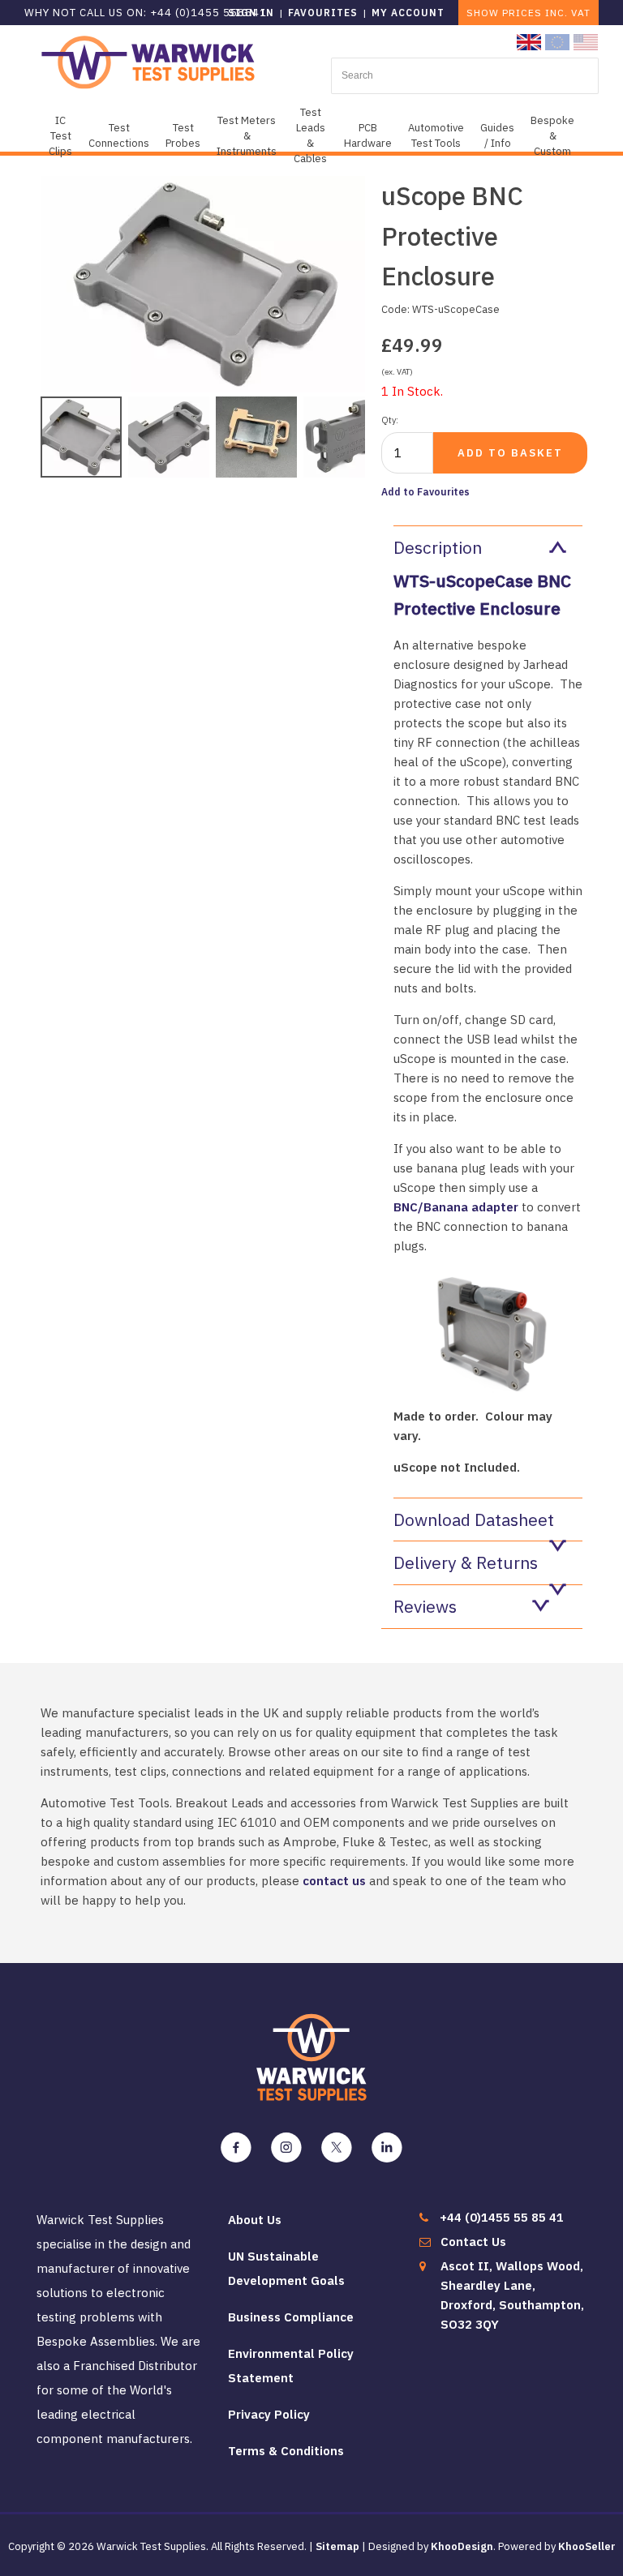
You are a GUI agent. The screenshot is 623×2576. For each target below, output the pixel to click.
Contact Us (473, 2242)
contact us (334, 1881)
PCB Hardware (368, 135)
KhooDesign (462, 2546)
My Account (408, 13)
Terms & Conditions (286, 2451)
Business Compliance (291, 2317)
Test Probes (183, 135)
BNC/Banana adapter (456, 1207)
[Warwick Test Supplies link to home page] (148, 61)
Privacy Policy (269, 2414)
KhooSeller (587, 2546)
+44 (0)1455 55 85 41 (502, 2217)
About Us (255, 2220)
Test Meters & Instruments (247, 136)
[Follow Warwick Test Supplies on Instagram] (286, 2148)
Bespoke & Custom (552, 136)
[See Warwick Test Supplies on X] (337, 2148)
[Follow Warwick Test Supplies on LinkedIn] (387, 2148)
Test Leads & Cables (310, 135)
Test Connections (119, 135)
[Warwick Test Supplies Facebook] (236, 2148)
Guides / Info (497, 135)
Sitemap (337, 2546)
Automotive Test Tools (436, 135)
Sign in (251, 13)
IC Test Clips (60, 136)
